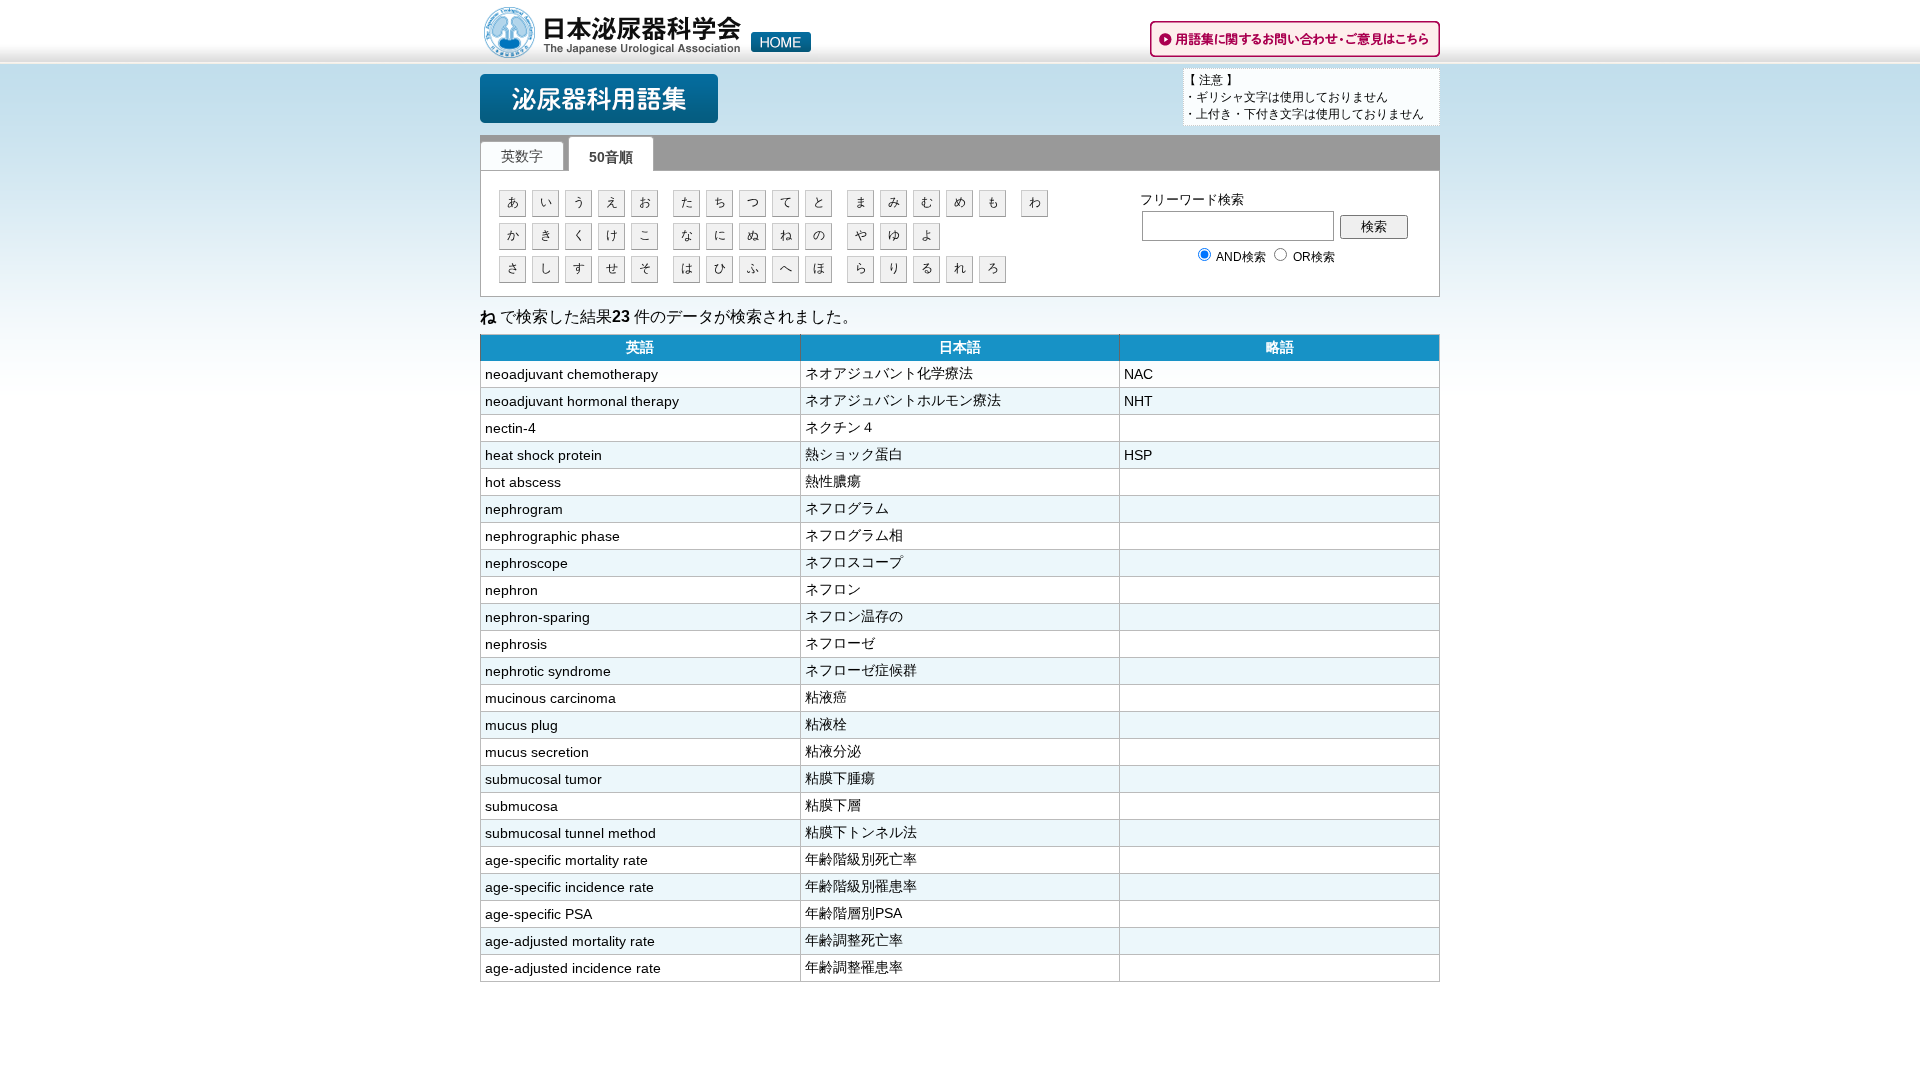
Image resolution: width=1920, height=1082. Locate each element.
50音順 (611, 157)
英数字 (522, 156)
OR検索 (1312, 257)
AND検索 (1241, 257)
